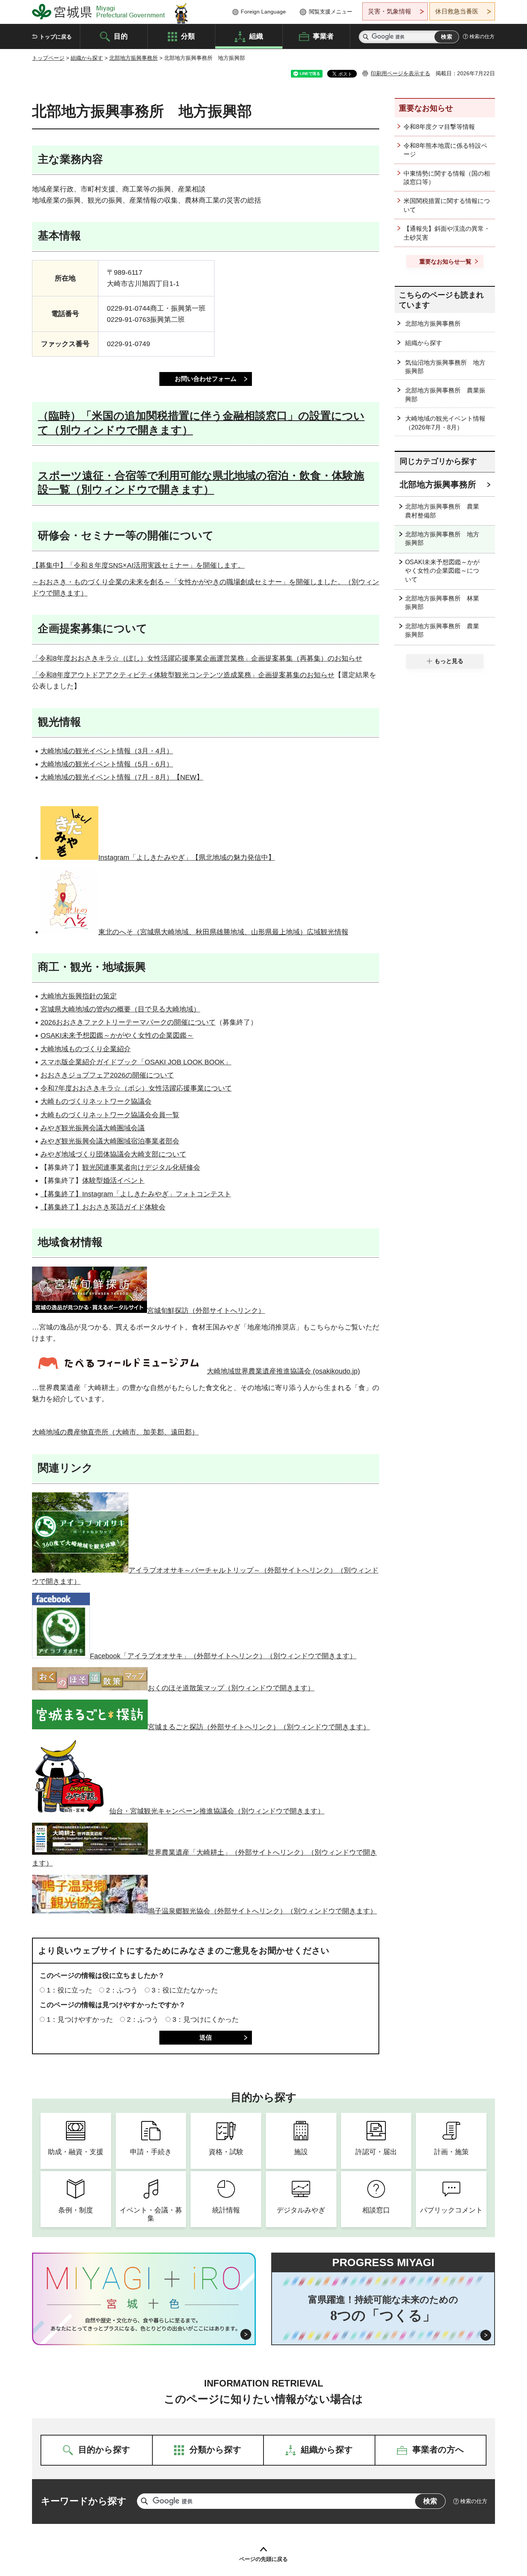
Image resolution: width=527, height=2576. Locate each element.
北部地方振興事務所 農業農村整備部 (442, 511)
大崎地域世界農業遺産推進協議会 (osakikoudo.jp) (283, 1371)
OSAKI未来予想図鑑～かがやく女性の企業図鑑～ (117, 1035)
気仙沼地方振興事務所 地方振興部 (445, 367)
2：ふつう (122, 1990)
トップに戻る (56, 37)
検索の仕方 (482, 36)
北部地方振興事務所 (133, 58)
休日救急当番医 (457, 11)
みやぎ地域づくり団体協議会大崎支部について (113, 1154)
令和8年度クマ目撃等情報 (439, 127)
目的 (121, 36)
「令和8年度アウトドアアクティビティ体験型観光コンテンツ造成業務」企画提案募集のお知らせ (183, 675)
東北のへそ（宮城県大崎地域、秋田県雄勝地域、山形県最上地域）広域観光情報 (223, 932)
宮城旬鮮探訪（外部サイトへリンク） (206, 1311)
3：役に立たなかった (185, 1990)
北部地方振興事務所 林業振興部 (442, 603)
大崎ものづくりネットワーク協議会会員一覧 (110, 1115)
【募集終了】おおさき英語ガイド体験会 (103, 1207)
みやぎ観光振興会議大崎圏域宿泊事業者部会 (110, 1141)
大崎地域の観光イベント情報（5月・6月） (107, 764)
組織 (256, 36)
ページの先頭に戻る (263, 2559)
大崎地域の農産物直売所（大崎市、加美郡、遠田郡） (115, 1432)
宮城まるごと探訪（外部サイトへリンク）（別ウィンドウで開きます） (259, 1727)
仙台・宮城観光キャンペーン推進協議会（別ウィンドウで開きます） (217, 1811)
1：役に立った (69, 1990)
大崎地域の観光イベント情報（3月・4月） (107, 751)
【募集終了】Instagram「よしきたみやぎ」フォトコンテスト (136, 1194)
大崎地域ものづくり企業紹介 (86, 1049)
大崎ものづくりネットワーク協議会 (96, 1101)
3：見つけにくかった (206, 2020)
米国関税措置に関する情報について (447, 205)
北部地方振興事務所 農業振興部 (445, 395)
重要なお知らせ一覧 (445, 261)
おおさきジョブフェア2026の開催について (107, 1075)
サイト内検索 (366, 37)
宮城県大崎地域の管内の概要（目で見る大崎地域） (120, 1009)
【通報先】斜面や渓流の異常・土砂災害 (447, 233)
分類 (188, 36)
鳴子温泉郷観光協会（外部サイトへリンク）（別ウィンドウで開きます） (262, 1911)
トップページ (48, 58)
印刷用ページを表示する (400, 73)
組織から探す (87, 58)
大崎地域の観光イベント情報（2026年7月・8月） (445, 423)
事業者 (323, 36)
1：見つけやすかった (80, 2020)
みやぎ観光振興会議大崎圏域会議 (93, 1128)
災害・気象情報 (390, 11)
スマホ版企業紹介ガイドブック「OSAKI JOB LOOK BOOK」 (136, 1062)
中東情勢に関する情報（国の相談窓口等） (447, 178)
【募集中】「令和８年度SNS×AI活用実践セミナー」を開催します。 (138, 565)
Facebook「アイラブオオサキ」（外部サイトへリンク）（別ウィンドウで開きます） (223, 1656)
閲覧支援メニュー (331, 12)
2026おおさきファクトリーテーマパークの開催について (128, 1022)
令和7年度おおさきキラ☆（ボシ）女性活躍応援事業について (136, 1088)
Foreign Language (263, 12)
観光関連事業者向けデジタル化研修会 (141, 1167)
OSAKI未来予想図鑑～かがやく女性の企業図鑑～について (442, 571)
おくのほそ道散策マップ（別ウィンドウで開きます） (231, 1688)
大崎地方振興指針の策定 (79, 996)
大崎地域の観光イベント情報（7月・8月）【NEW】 (122, 777)
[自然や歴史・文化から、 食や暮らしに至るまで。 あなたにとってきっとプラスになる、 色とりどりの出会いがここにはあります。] (144, 2324)
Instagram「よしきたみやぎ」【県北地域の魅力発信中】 (187, 858)
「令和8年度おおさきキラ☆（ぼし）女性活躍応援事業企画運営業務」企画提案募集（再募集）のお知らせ (197, 658)
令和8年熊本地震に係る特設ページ (445, 150)
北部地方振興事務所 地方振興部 (442, 539)
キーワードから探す (84, 2501)
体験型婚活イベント (113, 1181)
